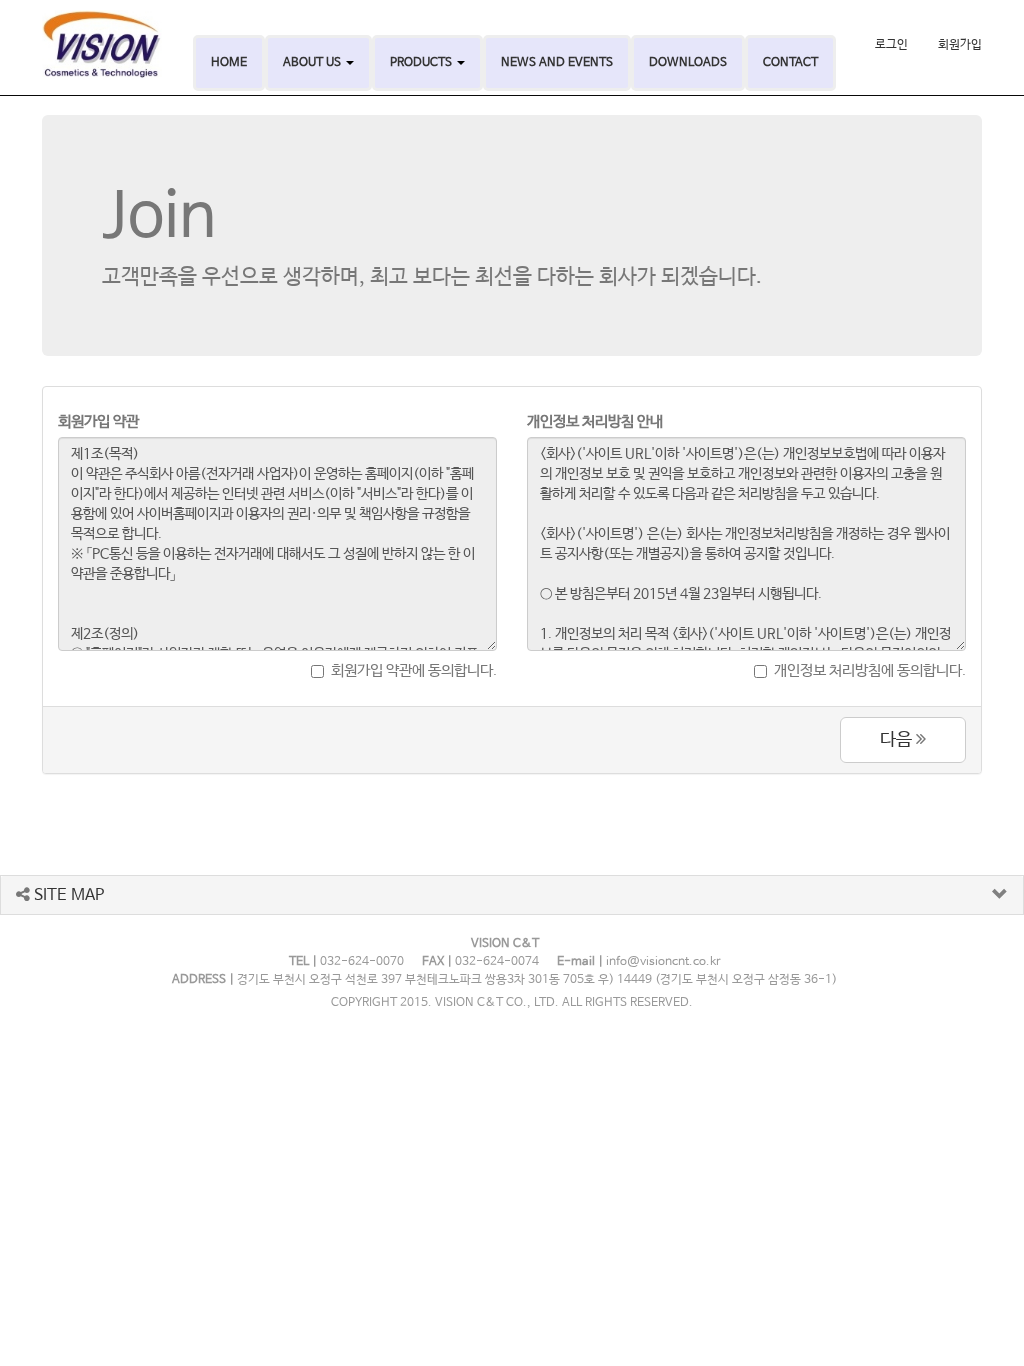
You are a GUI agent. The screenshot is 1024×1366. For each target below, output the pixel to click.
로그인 (891, 45)
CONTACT (790, 63)
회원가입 (960, 45)
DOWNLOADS (688, 63)
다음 (898, 740)
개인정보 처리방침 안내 (595, 421)
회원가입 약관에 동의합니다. (414, 670)
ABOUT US (313, 63)
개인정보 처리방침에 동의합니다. (870, 670)
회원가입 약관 (98, 421)
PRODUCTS (422, 63)
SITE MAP (67, 895)
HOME (229, 63)
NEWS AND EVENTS (557, 63)
